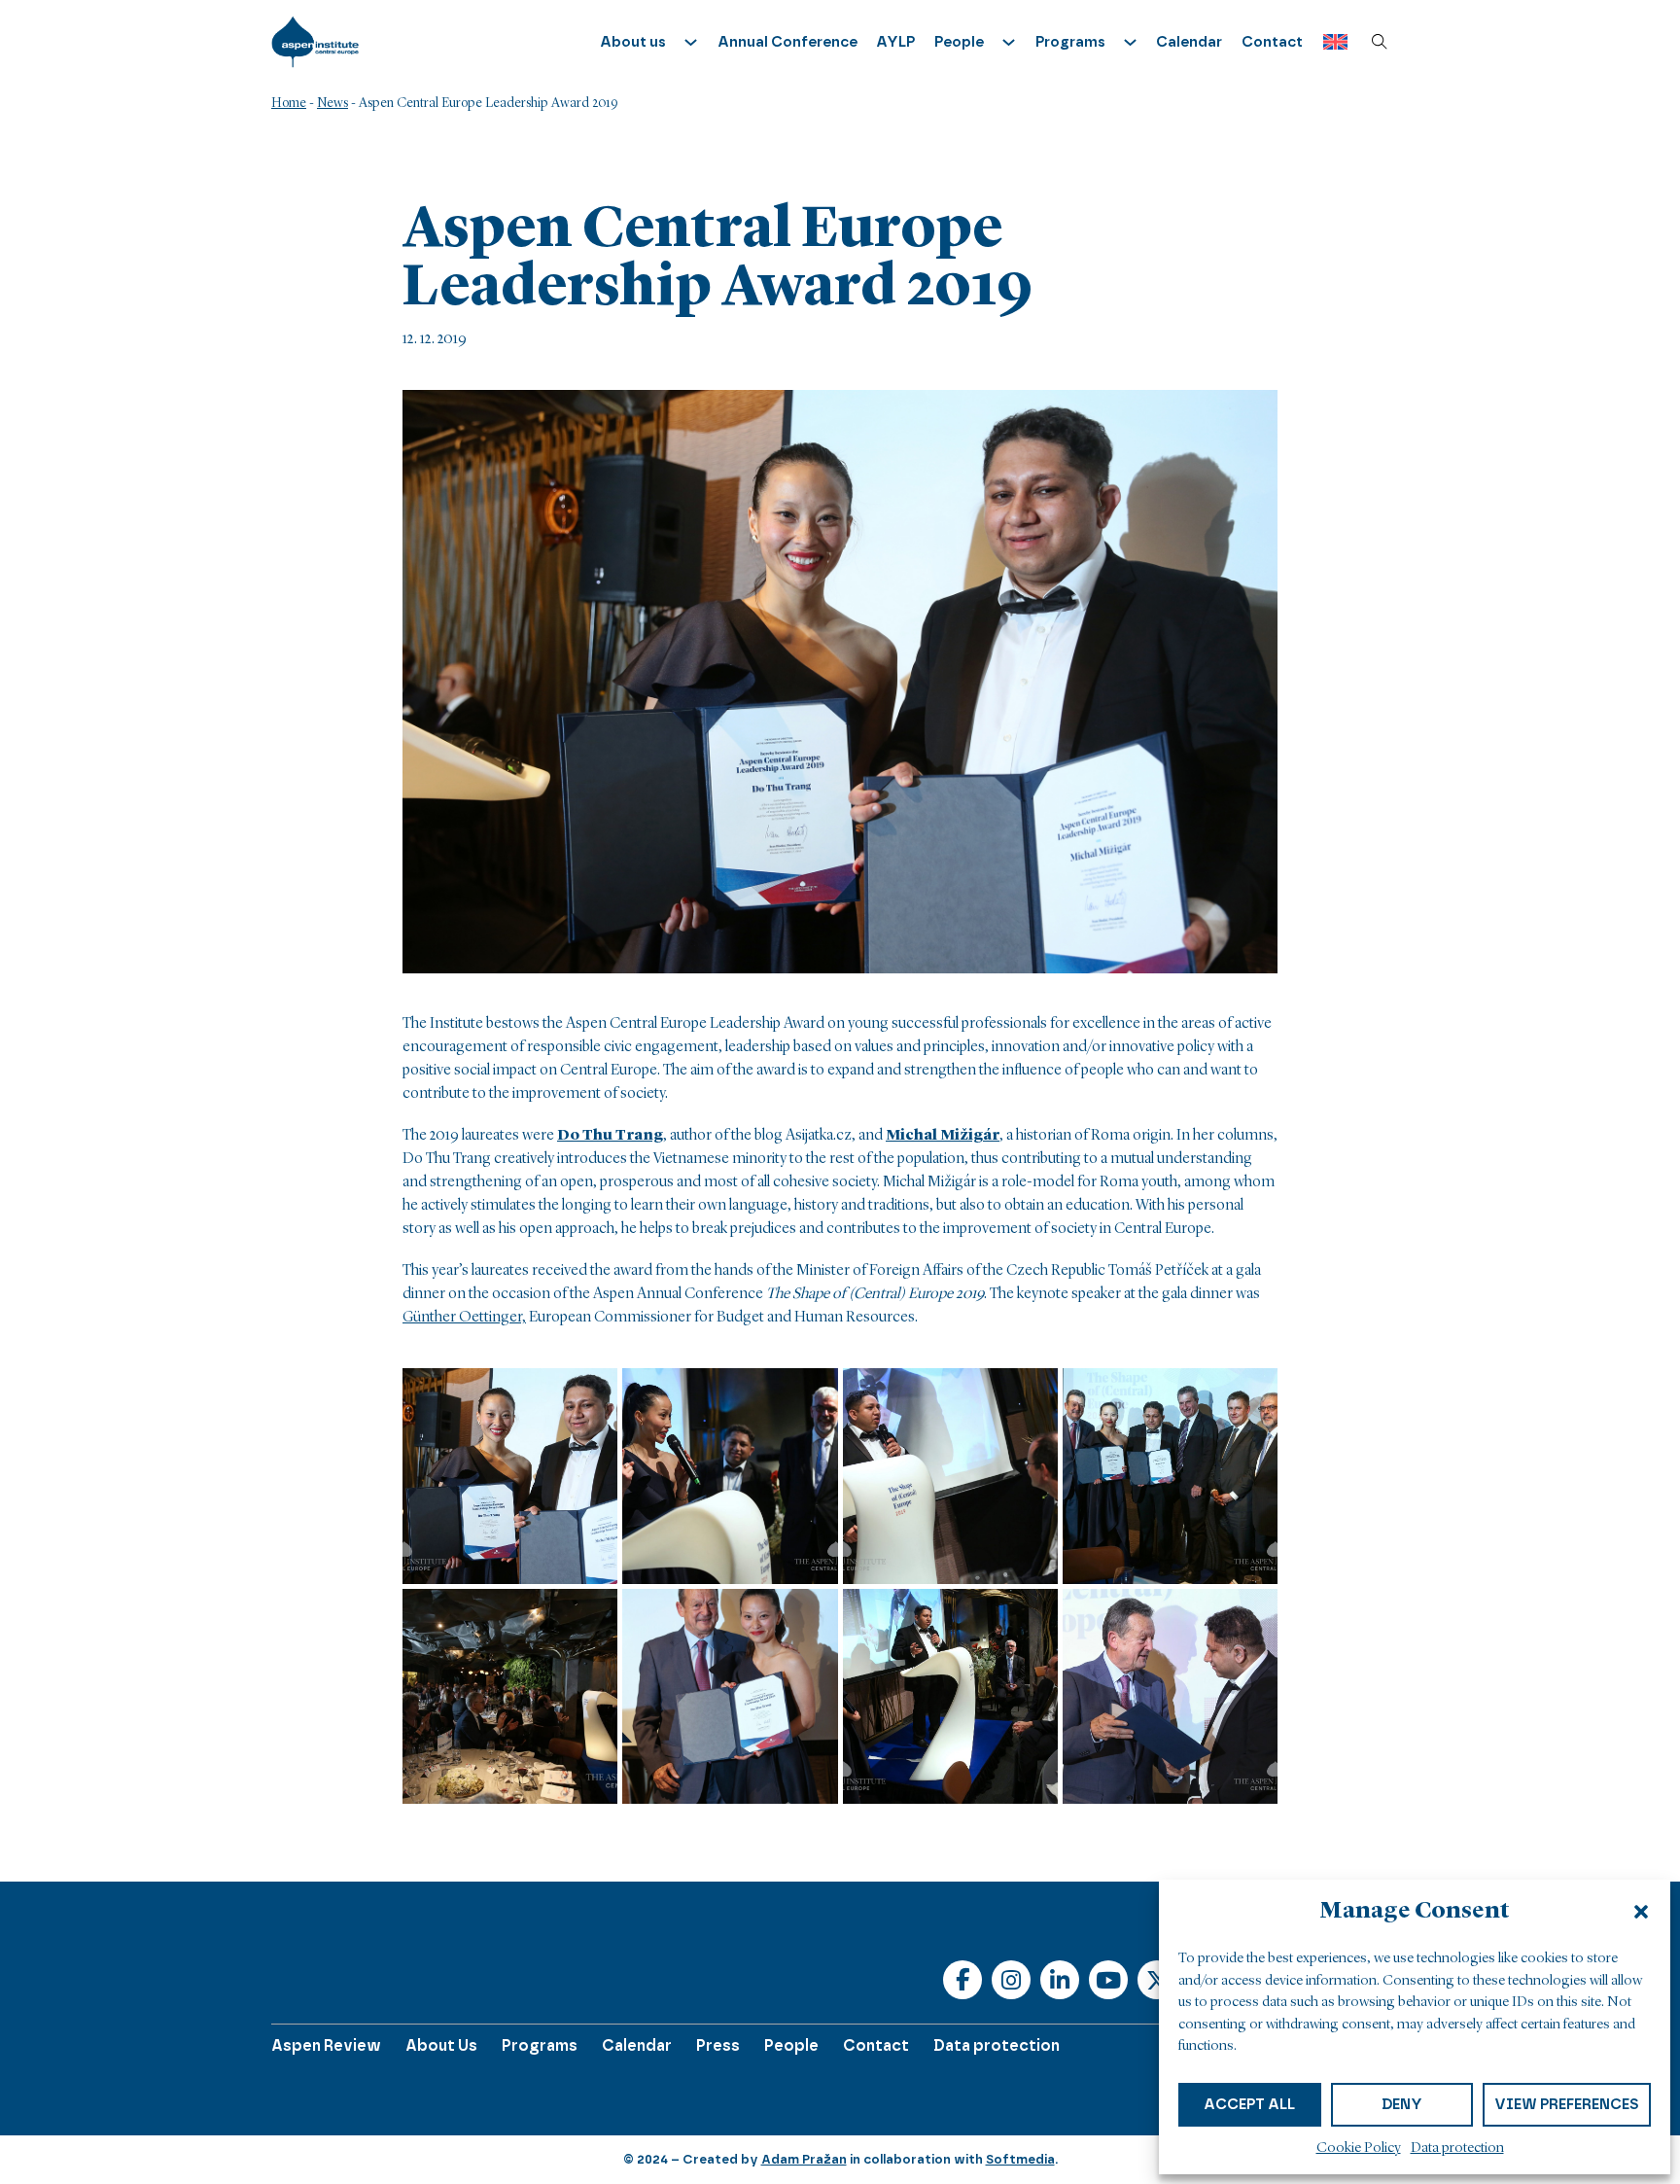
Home (289, 103)
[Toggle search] (1380, 42)
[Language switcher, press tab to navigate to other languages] (1330, 42)
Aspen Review (326, 2045)
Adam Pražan (804, 2159)
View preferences (1567, 2104)
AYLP (895, 42)
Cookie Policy (1359, 2149)
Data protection (1457, 2149)
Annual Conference (787, 42)
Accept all (1249, 2104)
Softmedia (1020, 2159)
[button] (1641, 1912)
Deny (1402, 2104)
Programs (540, 2045)
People (791, 2045)
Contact (1272, 42)
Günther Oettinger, (464, 1318)
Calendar (1189, 42)
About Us (441, 2045)
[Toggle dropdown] (691, 42)
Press (718, 2045)
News (332, 103)
